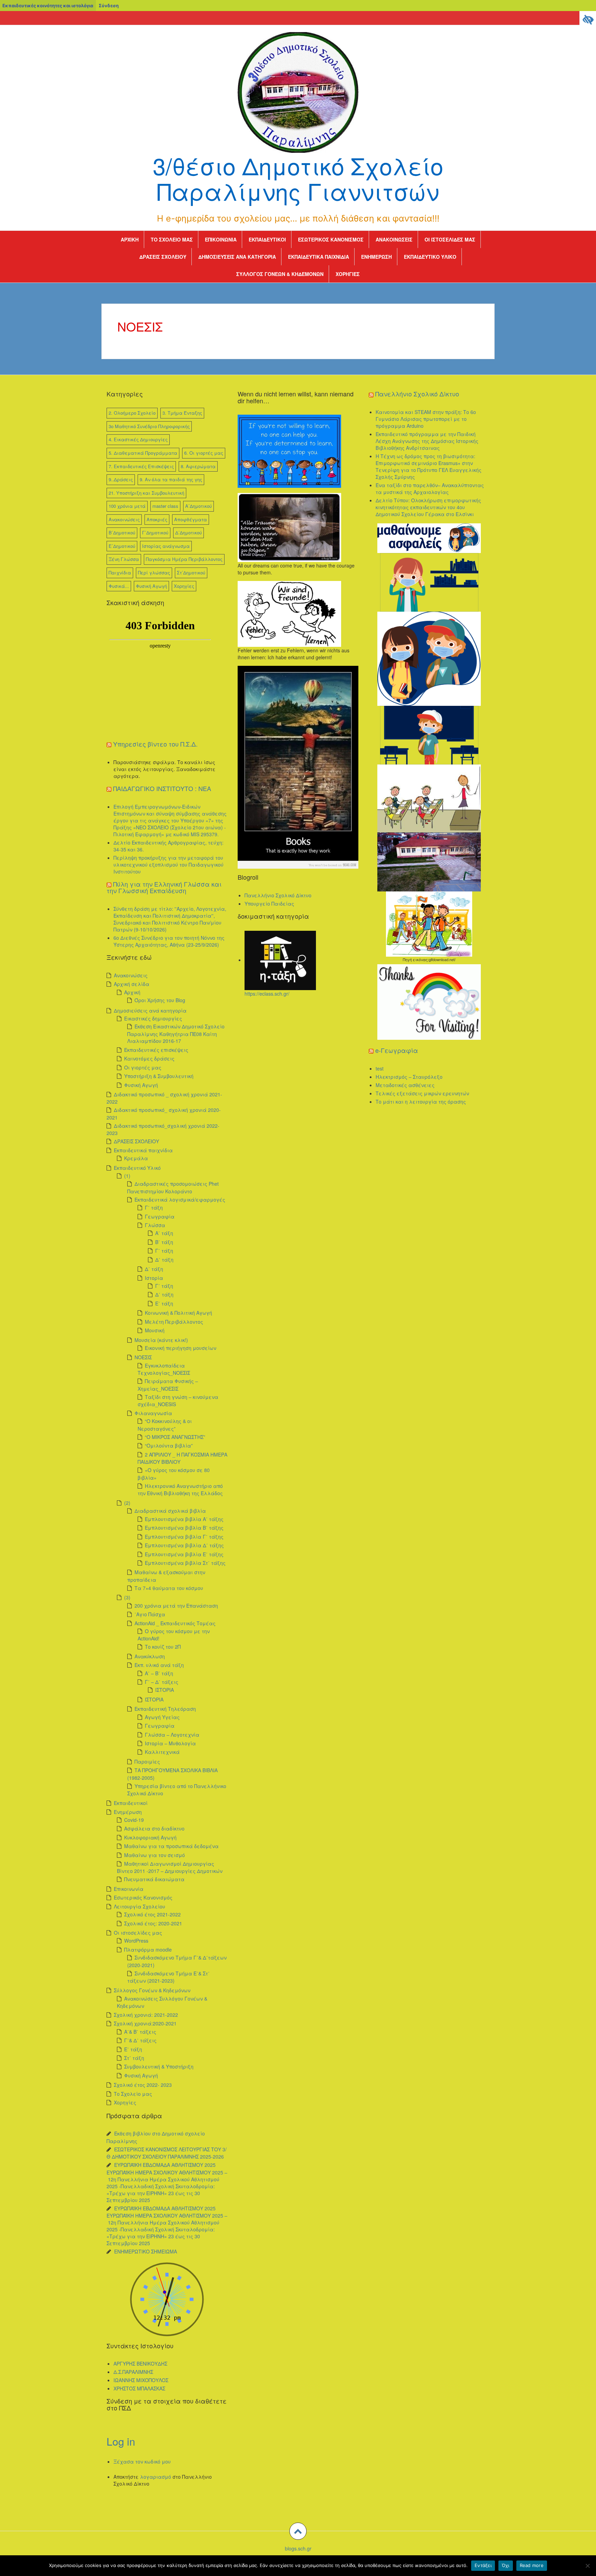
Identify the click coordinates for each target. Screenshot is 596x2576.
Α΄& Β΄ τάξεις (140, 2032)
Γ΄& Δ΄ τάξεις (140, 2040)
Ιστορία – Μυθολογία (170, 1743)
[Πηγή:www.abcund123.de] (289, 451)
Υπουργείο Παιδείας (269, 904)
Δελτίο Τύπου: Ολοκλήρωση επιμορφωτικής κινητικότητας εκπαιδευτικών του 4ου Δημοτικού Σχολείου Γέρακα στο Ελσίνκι (428, 507)
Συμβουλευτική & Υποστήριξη (159, 2066)
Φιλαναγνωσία (153, 1413)
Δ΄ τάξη (164, 1260)
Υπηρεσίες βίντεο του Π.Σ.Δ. (155, 744)
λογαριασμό (156, 2477)
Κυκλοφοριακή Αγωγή (150, 1837)
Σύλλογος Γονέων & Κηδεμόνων (280, 274)
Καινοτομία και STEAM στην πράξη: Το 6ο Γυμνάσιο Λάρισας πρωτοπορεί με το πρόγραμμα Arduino (426, 419)
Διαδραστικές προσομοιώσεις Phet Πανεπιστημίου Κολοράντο (173, 1187)
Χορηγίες (348, 274)
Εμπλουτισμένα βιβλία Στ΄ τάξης (185, 1563)
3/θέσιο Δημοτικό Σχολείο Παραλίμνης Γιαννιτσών (298, 178)
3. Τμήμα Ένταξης (182, 413)
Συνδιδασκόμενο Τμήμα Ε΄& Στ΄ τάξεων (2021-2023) (168, 1977)
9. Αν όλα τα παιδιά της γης (171, 479)
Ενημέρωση (376, 257)
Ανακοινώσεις (394, 239)
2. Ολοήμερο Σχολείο (132, 413)
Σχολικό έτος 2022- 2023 (143, 2085)
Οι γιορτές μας (143, 1067)
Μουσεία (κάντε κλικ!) (161, 1340)
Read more (532, 2565)
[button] (298, 2531)
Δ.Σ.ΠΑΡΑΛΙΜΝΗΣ (133, 2372)
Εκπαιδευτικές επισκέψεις (156, 1050)
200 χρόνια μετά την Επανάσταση (176, 1606)
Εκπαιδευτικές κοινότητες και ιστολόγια (48, 6)
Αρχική (130, 239)
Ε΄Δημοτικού (122, 546)
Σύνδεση (109, 6)
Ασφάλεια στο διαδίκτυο (154, 1828)
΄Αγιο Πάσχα (150, 1614)
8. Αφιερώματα (198, 466)
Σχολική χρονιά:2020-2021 (145, 2023)
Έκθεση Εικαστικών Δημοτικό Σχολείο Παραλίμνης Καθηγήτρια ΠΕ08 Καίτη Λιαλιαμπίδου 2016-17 (176, 1033)
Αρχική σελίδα (132, 984)
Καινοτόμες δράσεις (149, 1058)
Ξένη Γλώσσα (124, 559)
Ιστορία (154, 1278)
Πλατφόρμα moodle (148, 1950)
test (380, 1068)
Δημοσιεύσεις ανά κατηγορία (237, 257)
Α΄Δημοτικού (198, 506)
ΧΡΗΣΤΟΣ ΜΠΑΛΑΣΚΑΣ (139, 2388)
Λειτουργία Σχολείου (140, 1906)
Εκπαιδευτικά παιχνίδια (319, 257)
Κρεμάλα (136, 1158)
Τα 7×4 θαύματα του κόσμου (169, 1588)
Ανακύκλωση (150, 1656)
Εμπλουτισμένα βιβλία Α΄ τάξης (184, 1519)
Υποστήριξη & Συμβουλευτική (159, 1076)
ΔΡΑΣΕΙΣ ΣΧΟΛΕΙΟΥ (163, 257)
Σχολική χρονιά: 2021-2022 (146, 2015)
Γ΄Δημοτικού (155, 532)
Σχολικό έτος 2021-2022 (152, 1914)
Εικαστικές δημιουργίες (153, 1018)
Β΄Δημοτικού (122, 532)
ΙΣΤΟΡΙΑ (165, 1690)
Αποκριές (157, 519)
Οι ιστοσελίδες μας (450, 239)
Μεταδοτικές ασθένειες (405, 1085)
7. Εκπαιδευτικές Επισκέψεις (141, 466)
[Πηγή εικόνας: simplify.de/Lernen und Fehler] (289, 613)
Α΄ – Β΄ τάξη (159, 1673)
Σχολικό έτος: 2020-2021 (153, 1923)
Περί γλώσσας (154, 573)
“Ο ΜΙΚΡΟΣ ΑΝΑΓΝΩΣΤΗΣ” (175, 1437)
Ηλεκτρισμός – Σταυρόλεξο (409, 1077)
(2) (127, 1503)
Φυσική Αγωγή (151, 586)
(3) (127, 1597)
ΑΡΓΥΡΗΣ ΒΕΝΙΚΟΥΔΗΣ (140, 2363)
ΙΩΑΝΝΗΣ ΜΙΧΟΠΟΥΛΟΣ (141, 2380)
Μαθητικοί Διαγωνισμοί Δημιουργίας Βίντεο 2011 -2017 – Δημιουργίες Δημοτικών (170, 1867)
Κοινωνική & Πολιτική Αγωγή (178, 1313)
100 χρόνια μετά (127, 506)
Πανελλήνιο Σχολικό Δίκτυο (278, 895)
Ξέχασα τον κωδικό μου (142, 2461)
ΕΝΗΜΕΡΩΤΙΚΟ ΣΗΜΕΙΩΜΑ (146, 2251)
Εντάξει (483, 2565)
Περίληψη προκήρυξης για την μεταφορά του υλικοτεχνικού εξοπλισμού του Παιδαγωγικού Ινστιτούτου (168, 865)
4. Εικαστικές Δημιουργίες (138, 439)
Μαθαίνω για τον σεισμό (155, 1855)
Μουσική (155, 1330)
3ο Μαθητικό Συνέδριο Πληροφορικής (149, 426)
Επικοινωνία (221, 239)
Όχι (506, 2565)
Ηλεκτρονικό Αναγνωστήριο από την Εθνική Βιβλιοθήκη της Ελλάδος (180, 1489)
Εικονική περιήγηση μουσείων (181, 1348)
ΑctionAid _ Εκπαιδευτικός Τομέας (175, 1623)
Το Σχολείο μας (172, 239)
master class (165, 506)
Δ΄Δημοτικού (188, 532)
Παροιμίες (147, 1761)
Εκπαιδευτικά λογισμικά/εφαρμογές (180, 1200)
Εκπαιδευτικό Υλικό (430, 257)
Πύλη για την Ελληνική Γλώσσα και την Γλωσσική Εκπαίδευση (164, 887)
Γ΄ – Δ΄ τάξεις (162, 1682)
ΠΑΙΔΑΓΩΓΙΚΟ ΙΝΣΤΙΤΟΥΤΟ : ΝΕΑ (162, 788)
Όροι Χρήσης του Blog (160, 1000)
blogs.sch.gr (298, 2548)
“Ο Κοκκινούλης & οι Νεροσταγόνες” (165, 1425)
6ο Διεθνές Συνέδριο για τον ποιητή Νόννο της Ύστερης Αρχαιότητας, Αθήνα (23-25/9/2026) (169, 941)
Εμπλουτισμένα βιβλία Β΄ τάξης (184, 1528)
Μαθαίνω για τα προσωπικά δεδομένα (171, 1846)
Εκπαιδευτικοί (267, 239)
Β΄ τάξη (164, 1242)
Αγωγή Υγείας (162, 1717)
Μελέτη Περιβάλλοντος (174, 1322)
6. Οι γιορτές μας (204, 453)
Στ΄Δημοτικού (191, 573)
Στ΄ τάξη (134, 2058)
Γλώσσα (155, 1225)
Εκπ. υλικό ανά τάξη (159, 1665)
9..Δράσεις (121, 479)
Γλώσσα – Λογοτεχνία (172, 1735)
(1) (127, 1176)
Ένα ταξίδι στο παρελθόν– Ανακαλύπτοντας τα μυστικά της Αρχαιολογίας (430, 488)
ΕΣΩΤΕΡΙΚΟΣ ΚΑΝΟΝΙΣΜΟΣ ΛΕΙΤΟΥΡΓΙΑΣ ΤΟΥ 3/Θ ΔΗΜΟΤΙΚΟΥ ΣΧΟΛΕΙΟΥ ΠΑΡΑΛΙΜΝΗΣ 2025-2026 (167, 2153)
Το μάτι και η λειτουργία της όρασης (421, 1102)
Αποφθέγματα (191, 519)
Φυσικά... (119, 586)
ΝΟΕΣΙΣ (143, 1357)
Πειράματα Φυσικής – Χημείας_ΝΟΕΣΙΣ (168, 1385)
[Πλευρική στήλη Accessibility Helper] (588, 19)
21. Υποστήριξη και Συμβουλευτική (146, 493)
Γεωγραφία (160, 1216)
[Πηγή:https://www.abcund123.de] (298, 767)
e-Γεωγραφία (397, 1050)
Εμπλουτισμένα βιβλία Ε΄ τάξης (184, 1554)
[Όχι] (587, 2566)
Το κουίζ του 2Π (163, 1647)
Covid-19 (134, 1820)
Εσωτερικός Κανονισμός (331, 239)
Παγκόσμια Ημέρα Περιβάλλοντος (184, 559)
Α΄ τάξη (164, 1233)
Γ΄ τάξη (154, 1207)
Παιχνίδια (120, 573)
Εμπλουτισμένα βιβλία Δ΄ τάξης (184, 1545)
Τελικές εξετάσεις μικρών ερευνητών (422, 1093)
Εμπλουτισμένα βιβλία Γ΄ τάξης (184, 1537)
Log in (121, 2441)
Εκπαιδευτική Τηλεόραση (165, 1709)
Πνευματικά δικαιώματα (154, 1879)
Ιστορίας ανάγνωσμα (166, 546)
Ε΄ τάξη (164, 1303)
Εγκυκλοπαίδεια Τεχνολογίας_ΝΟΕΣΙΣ (164, 1369)
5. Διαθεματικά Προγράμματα (143, 453)
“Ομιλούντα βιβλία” (169, 1445)
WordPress (136, 1941)
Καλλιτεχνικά (162, 1752)
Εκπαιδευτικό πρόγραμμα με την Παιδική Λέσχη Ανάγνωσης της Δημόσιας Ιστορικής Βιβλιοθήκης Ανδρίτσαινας (427, 441)
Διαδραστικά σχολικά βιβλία (170, 1511)
